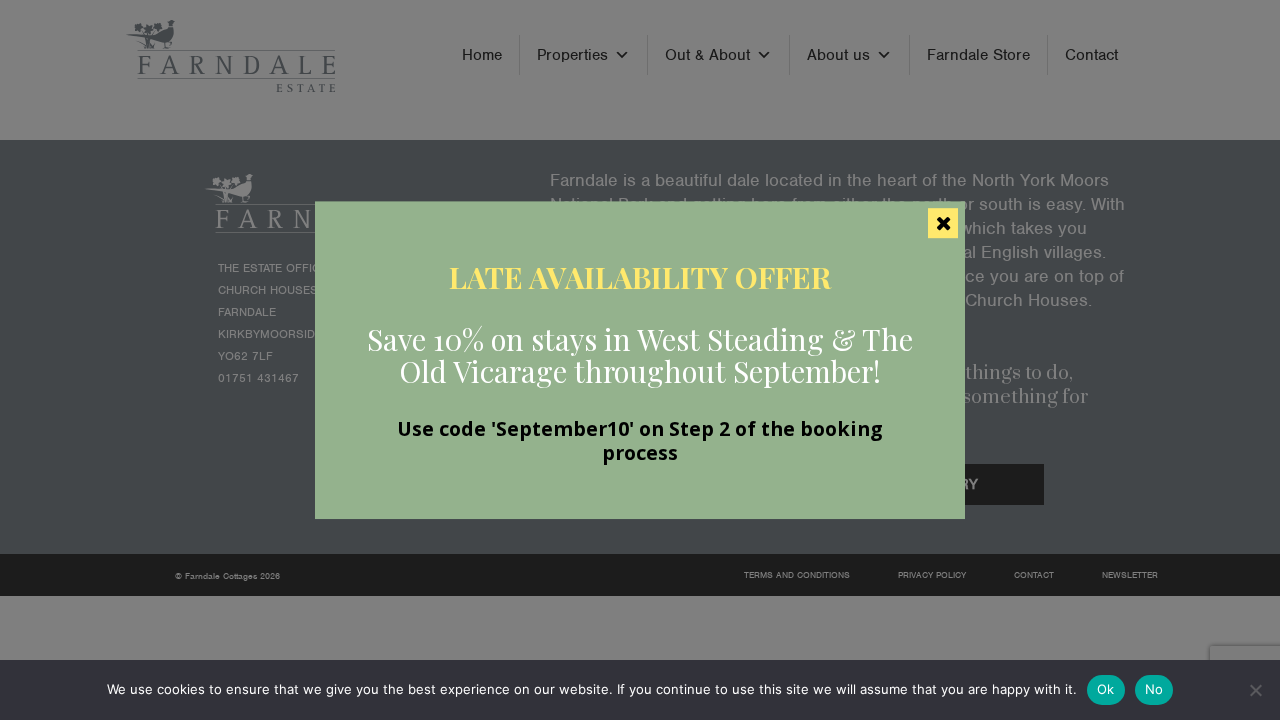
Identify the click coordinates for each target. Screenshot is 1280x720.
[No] (1255, 690)
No (1154, 689)
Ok (1106, 689)
